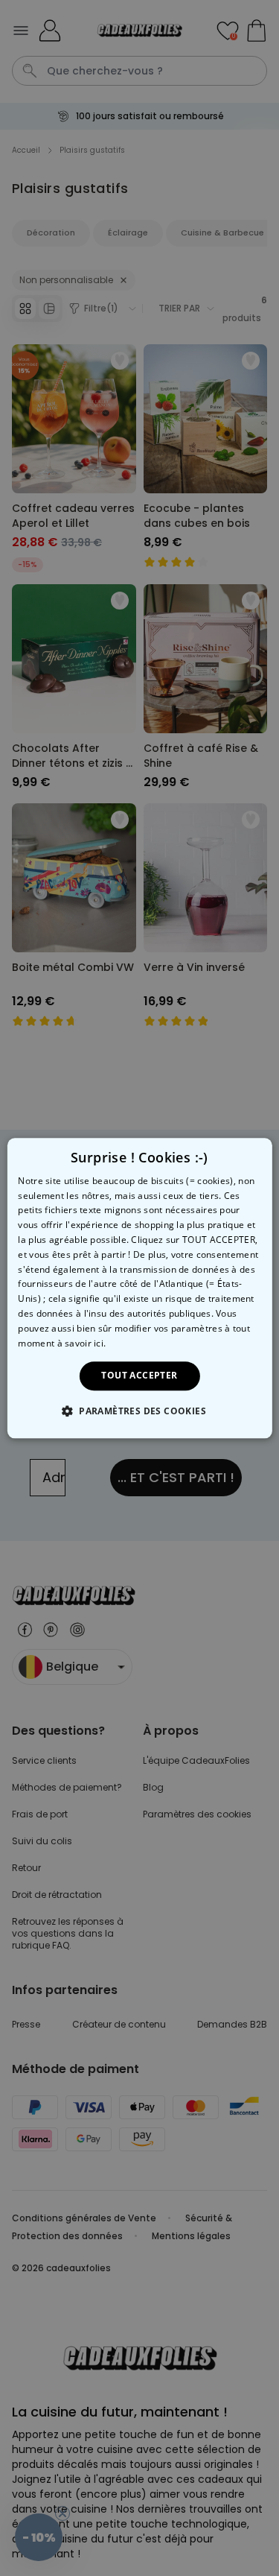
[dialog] (139, 1288)
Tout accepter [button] (139, 1376)
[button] (139, 1411)
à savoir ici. (82, 1343)
